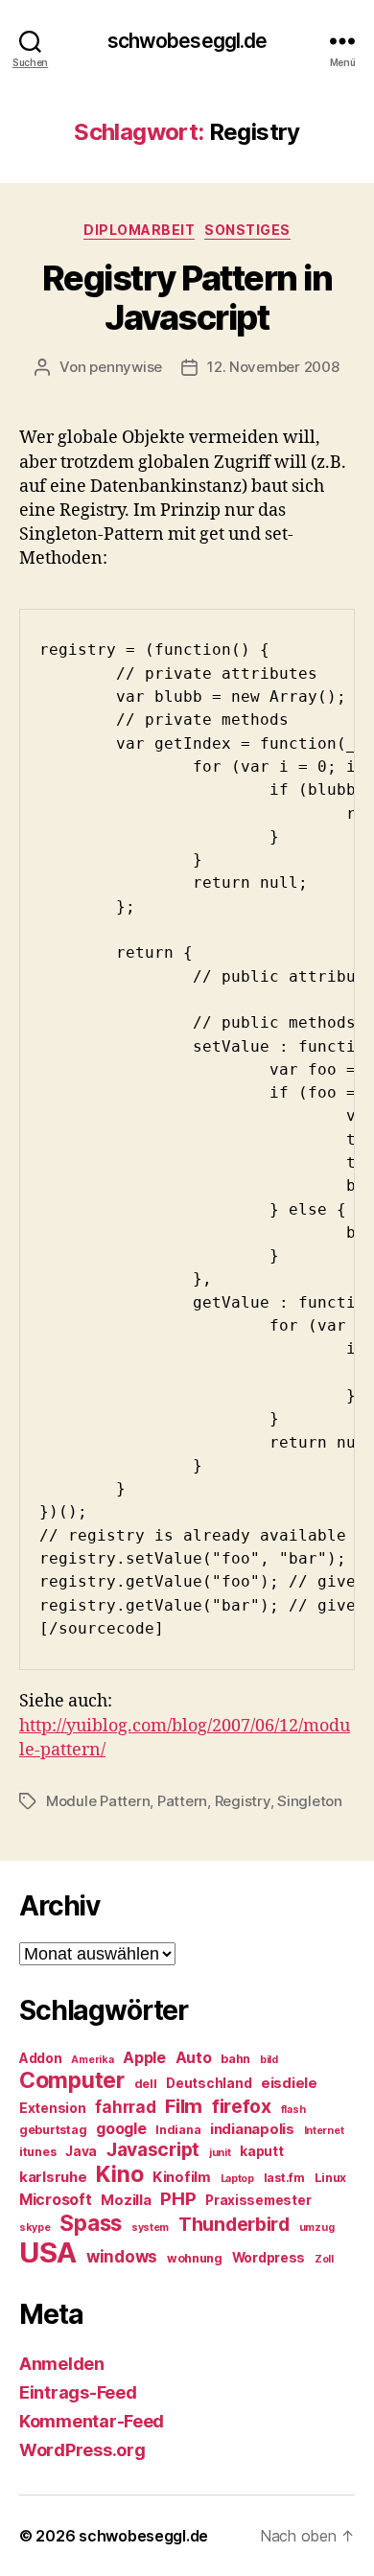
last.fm (284, 2178)
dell (146, 2084)
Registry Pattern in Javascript (187, 298)
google (121, 2129)
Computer (72, 2080)
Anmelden (62, 2364)
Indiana (178, 2130)
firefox (242, 2106)
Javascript (153, 2149)
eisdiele (289, 2083)
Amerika (92, 2060)
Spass (91, 2223)
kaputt (261, 2151)
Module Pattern (98, 1801)
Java (81, 2151)
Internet (324, 2131)
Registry (243, 1801)
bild (269, 2060)
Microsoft (56, 2200)
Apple (144, 2058)
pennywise (126, 367)
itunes (37, 2152)
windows (122, 2257)
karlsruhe (53, 2177)
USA (48, 2252)
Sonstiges (247, 230)
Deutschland (209, 2083)
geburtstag (53, 2130)
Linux (331, 2178)
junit (220, 2153)
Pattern (182, 1801)
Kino (119, 2174)
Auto (194, 2058)
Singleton (310, 1801)
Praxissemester (258, 2200)
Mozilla (126, 2200)
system (150, 2228)
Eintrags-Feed (78, 2392)
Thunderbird (234, 2224)
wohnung (195, 2258)
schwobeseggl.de (187, 41)
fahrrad (125, 2107)
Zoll (324, 2259)
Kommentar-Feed (92, 2421)
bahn (235, 2059)
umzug (317, 2228)
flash (293, 2110)
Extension (53, 2108)
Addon (41, 2058)
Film (184, 2106)
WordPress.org (82, 2450)
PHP (178, 2199)
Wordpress (269, 2258)
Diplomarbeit (139, 230)
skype (35, 2228)
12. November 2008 (273, 367)
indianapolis (252, 2129)
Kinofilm (182, 2177)
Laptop (237, 2179)
